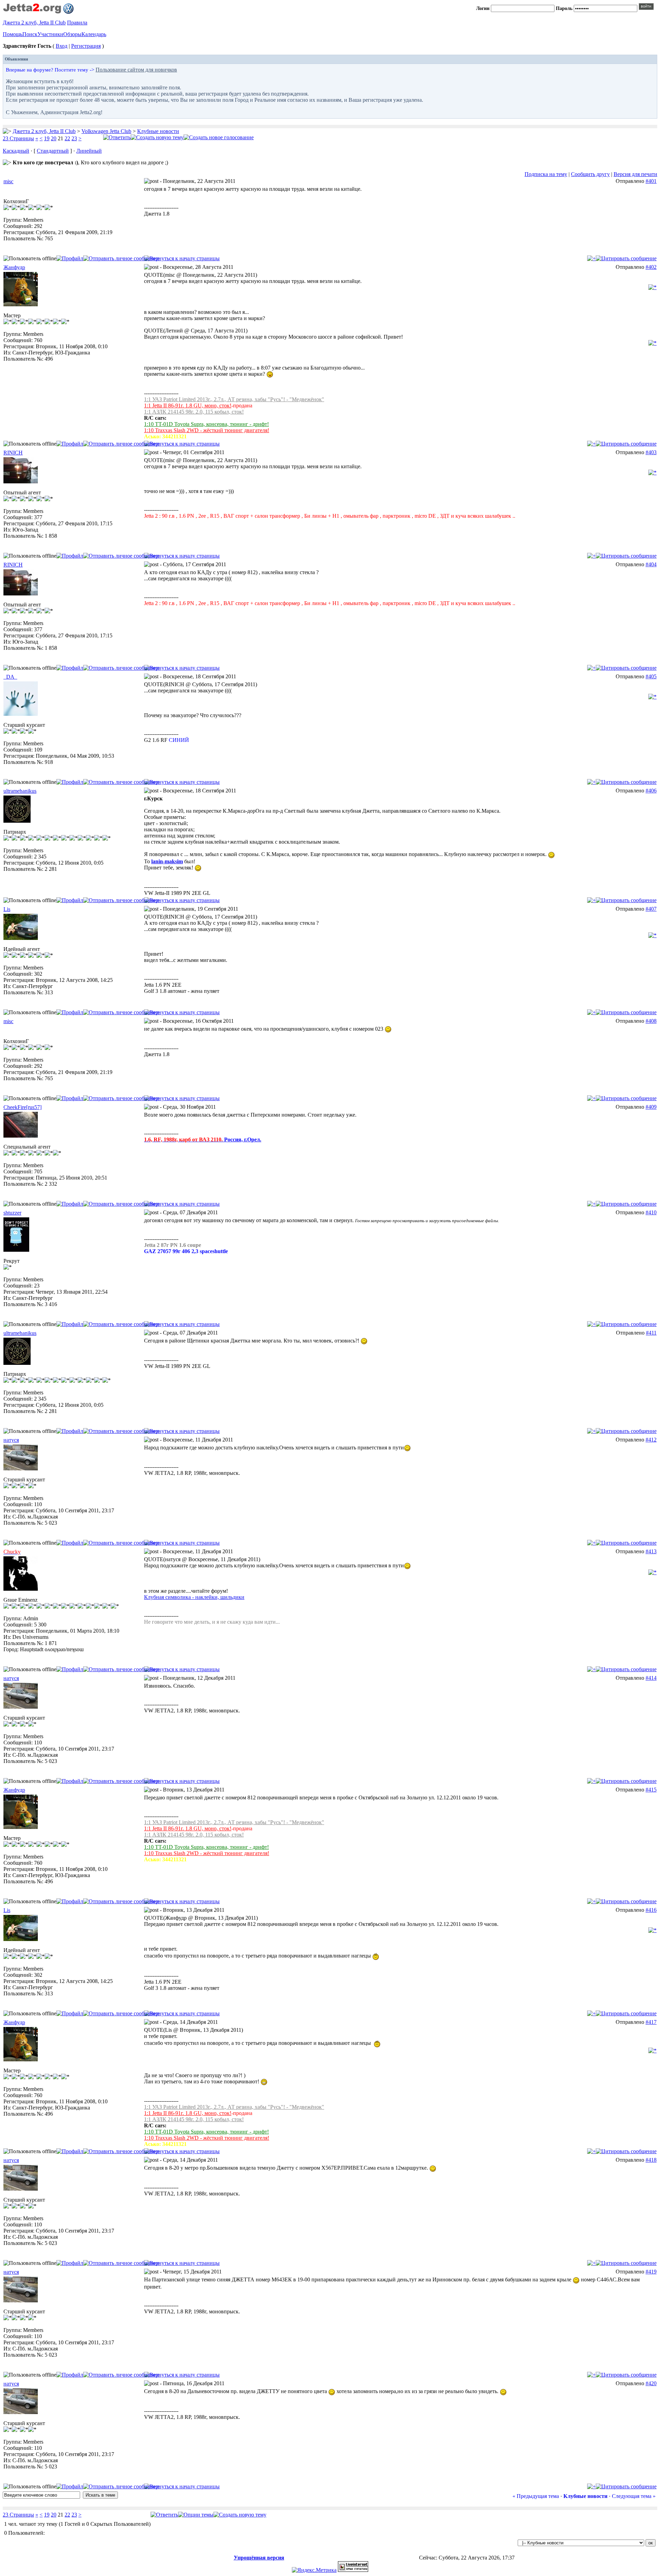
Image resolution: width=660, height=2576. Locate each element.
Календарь (94, 34)
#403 (651, 452)
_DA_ (10, 677)
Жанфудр (14, 267)
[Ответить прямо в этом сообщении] (626, 258)
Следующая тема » (634, 2496)
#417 (651, 2022)
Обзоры (72, 34)
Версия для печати (635, 174)
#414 (651, 1678)
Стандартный (53, 151)
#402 (651, 267)
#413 (651, 1551)
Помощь (13, 34)
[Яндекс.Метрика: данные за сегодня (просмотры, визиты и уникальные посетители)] (314, 2570)
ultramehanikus (20, 791)
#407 (651, 909)
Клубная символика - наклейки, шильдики (194, 1597)
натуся (11, 1440)
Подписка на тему (546, 174)
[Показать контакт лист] (70, 258)
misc (8, 181)
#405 (651, 676)
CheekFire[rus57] (23, 1107)
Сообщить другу (590, 174)
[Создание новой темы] (157, 137)
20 (54, 138)
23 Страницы (18, 138)
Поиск (30, 34)
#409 (651, 1107)
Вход (62, 46)
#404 (651, 564)
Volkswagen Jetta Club (106, 131)
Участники (50, 34)
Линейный (89, 151)
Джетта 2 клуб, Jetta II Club (34, 23)
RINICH (13, 453)
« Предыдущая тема (536, 2496)
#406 (651, 791)
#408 (651, 1021)
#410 (651, 1212)
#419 (651, 2272)
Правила (77, 23)
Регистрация (86, 46)
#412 (651, 1440)
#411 (651, 1333)
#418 (651, 2160)
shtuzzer (12, 1213)
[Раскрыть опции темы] (196, 2515)
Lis (7, 909)
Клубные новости (158, 131)
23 (74, 138)
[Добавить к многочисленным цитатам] (591, 258)
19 (47, 138)
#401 (651, 181)
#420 (651, 2383)
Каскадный (16, 151)
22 (67, 138)
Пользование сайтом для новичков (136, 70)
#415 (651, 1790)
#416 (651, 1910)
